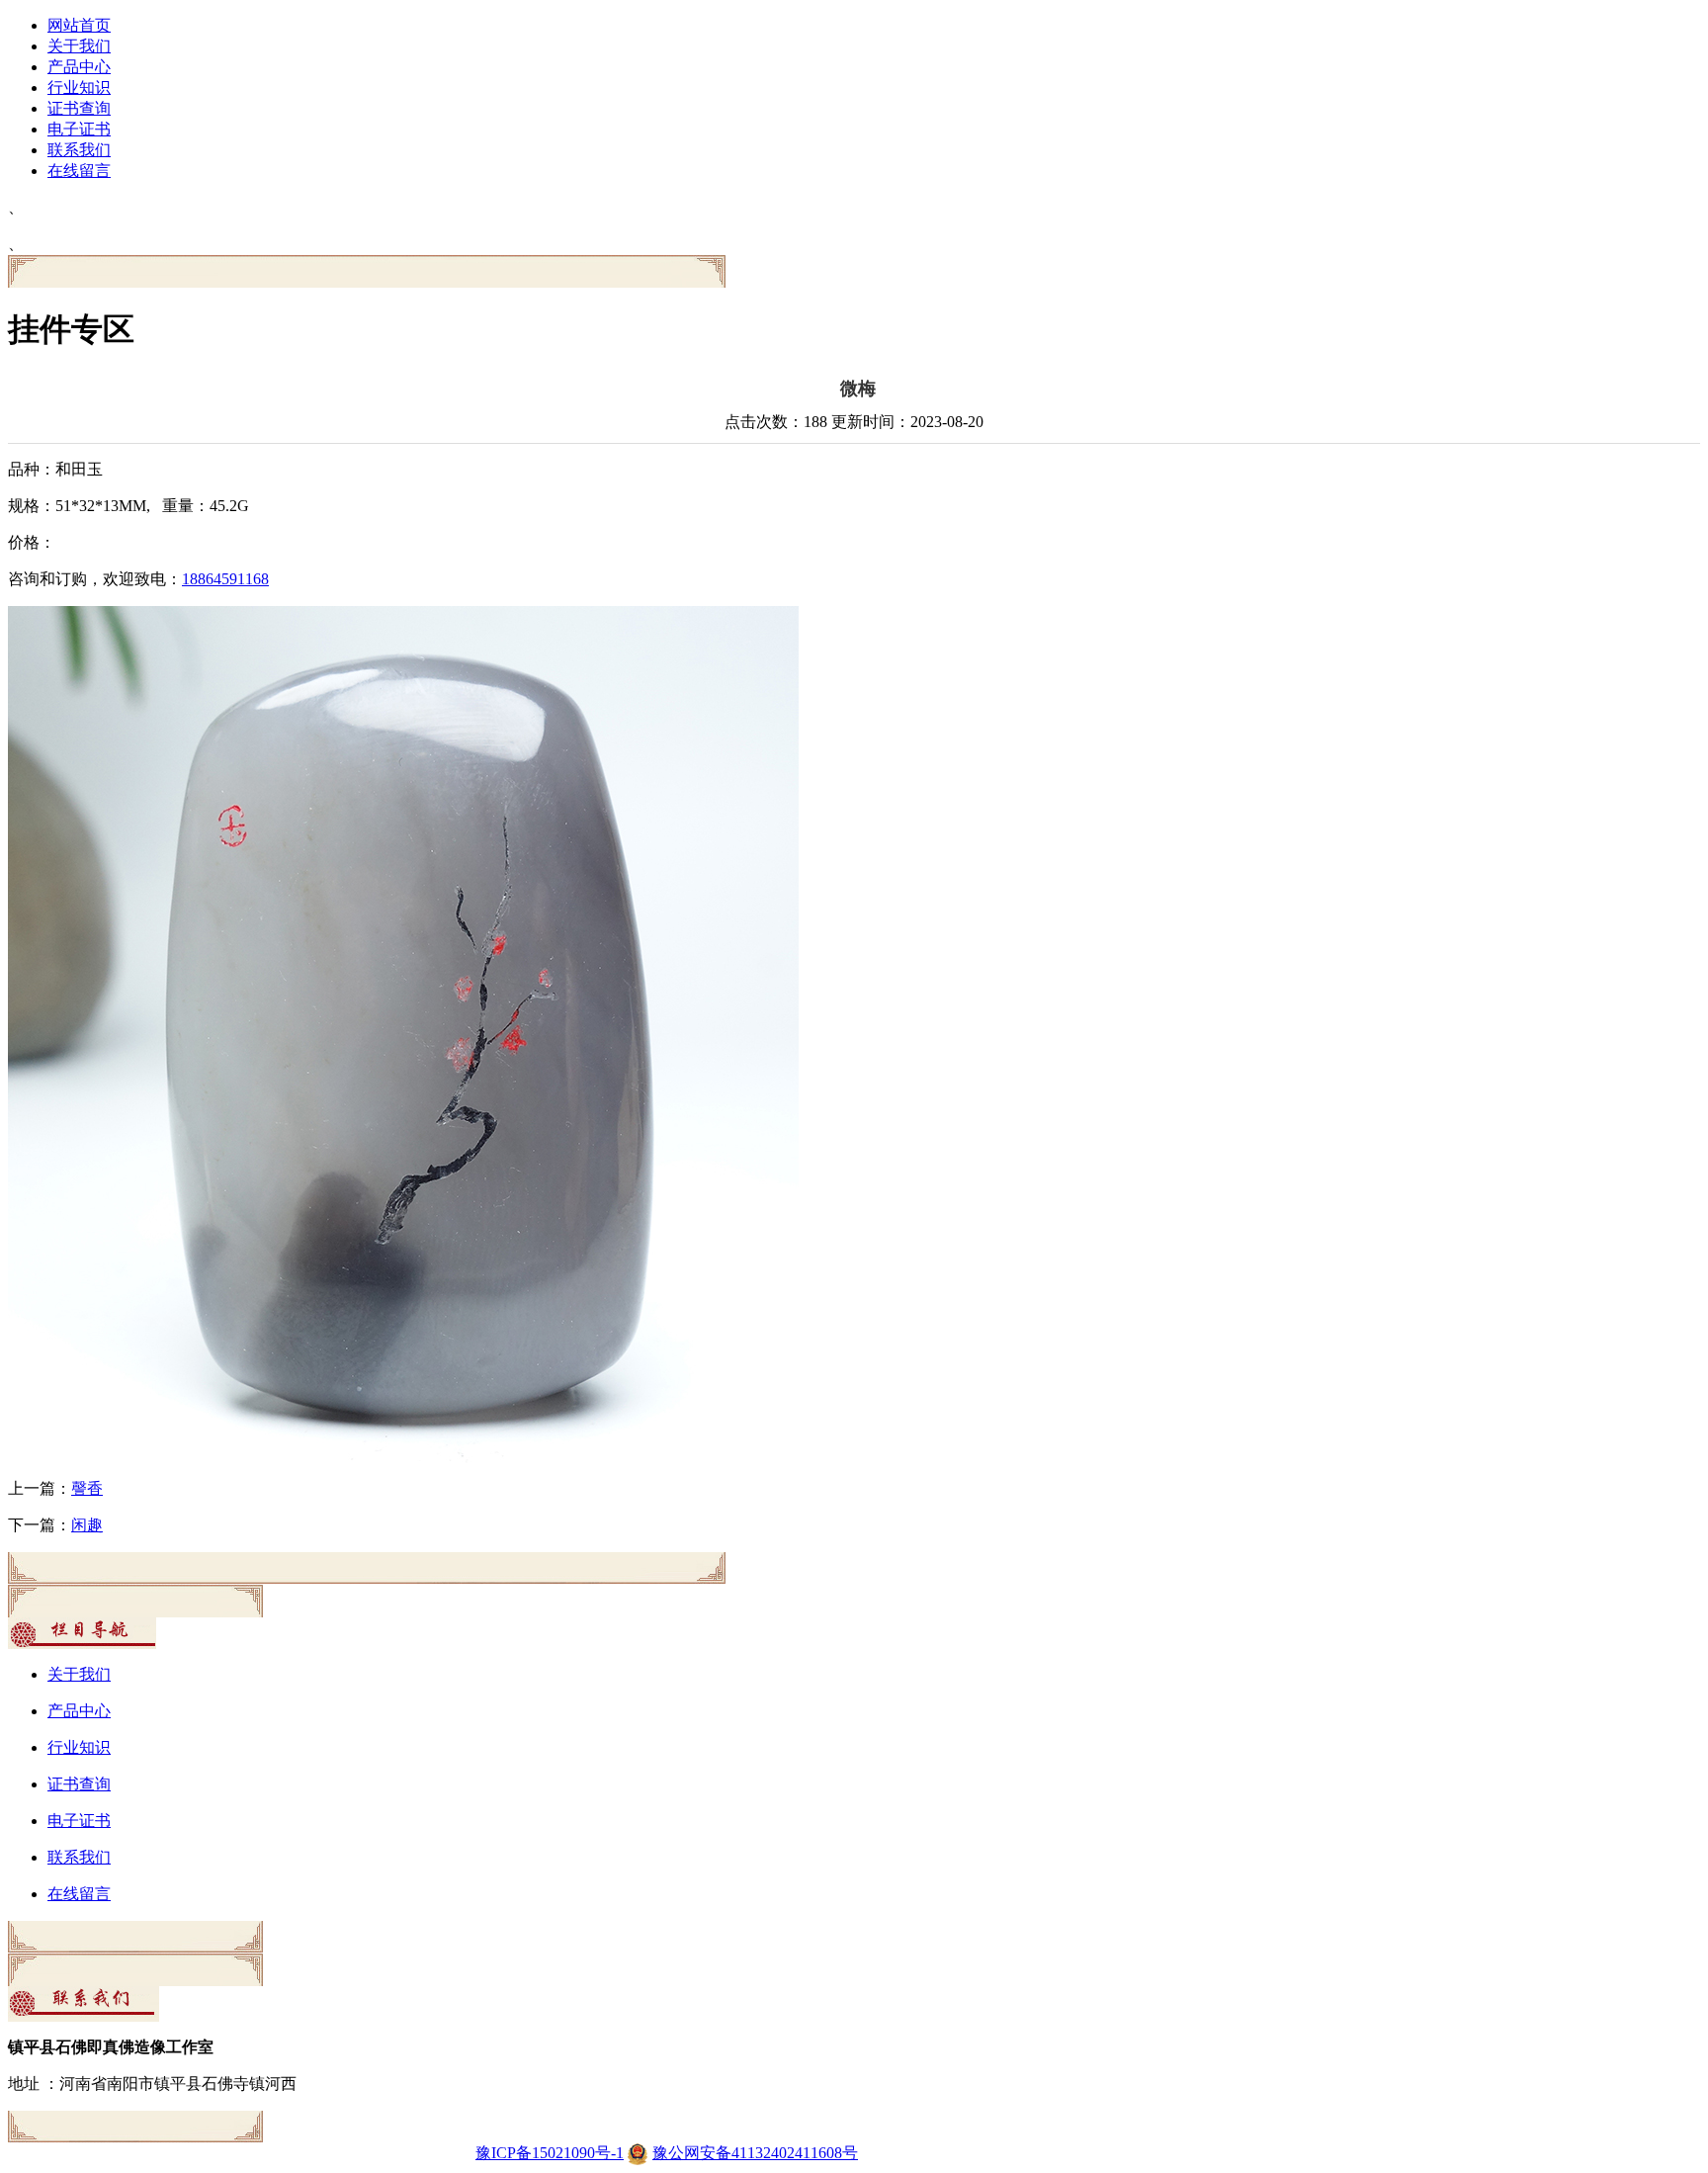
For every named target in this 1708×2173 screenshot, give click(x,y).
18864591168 (225, 579)
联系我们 (79, 150)
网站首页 (79, 25)
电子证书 (79, 129)
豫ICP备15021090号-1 (550, 2153)
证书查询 (79, 108)
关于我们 (79, 46)
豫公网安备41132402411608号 (755, 2153)
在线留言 (79, 171)
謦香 (87, 1488)
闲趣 (87, 1525)
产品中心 (79, 67)
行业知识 (79, 87)
